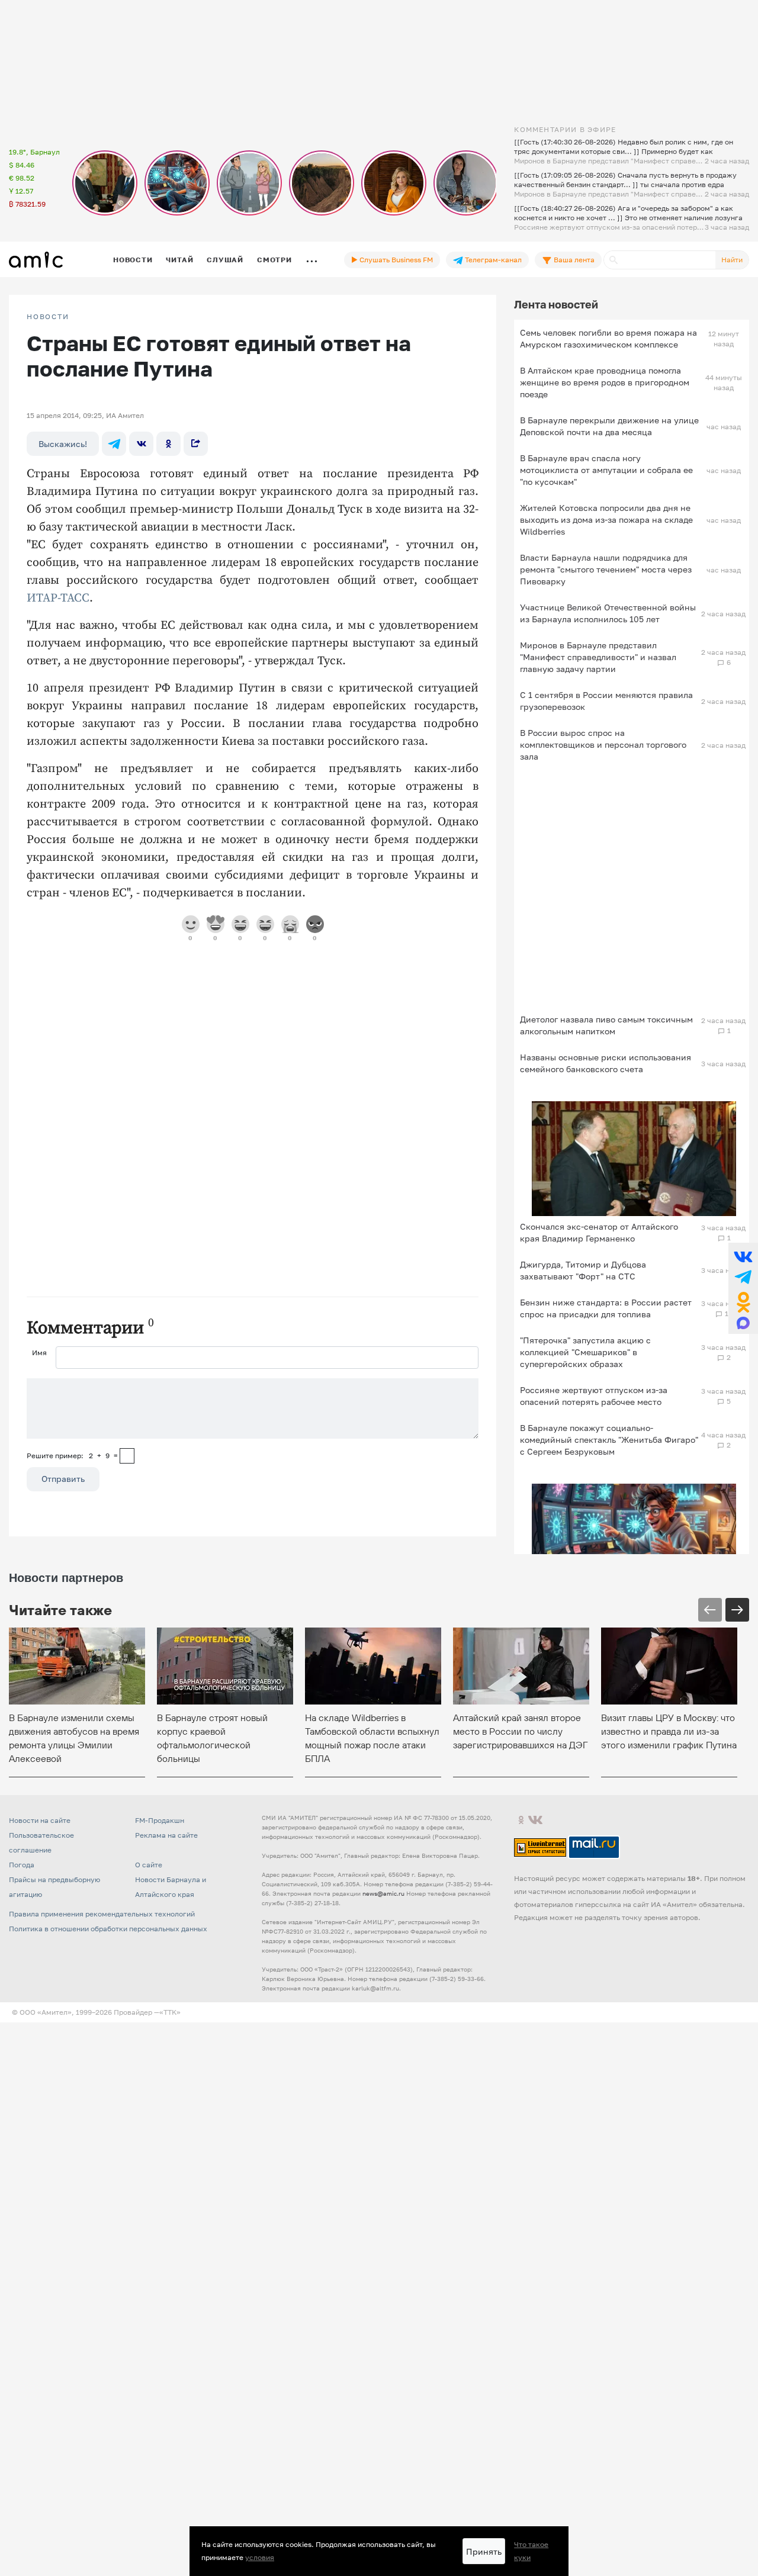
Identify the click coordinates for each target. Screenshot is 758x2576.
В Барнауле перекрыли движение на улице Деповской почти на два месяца (609, 426)
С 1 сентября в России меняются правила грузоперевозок (606, 701)
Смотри (274, 260)
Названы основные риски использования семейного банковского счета (606, 1063)
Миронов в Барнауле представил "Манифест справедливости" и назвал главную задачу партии (598, 657)
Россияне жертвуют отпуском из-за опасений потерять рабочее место (594, 1396)
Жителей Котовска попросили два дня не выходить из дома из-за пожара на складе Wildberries (606, 520)
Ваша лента (573, 260)
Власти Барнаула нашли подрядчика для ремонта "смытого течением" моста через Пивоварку (606, 569)
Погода (22, 1865)
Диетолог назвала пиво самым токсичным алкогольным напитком (606, 1025)
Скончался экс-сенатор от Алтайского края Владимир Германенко (599, 1232)
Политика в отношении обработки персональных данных (108, 1929)
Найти (732, 260)
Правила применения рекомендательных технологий (102, 1914)
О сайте (149, 1865)
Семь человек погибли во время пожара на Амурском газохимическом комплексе (608, 338)
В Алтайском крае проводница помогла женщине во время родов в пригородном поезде (605, 382)
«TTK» (170, 2012)
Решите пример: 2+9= (72, 1456)
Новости (133, 260)
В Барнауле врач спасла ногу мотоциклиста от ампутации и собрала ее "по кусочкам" (606, 470)
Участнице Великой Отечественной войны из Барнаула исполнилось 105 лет (608, 613)
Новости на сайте (40, 1820)
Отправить (63, 1479)
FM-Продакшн (160, 1820)
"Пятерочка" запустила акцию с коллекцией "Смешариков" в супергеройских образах (585, 1352)
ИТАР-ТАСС (58, 598)
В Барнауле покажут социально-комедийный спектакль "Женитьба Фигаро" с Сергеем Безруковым (609, 1440)
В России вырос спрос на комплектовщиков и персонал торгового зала (603, 745)
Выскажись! (63, 444)
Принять (484, 2551)
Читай (179, 260)
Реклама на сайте (166, 1835)
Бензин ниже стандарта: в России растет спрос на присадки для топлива (606, 1308)
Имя (39, 1353)
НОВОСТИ (48, 317)
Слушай (225, 260)
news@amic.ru (383, 1893)
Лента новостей (556, 304)
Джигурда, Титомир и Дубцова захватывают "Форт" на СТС (583, 1270)
